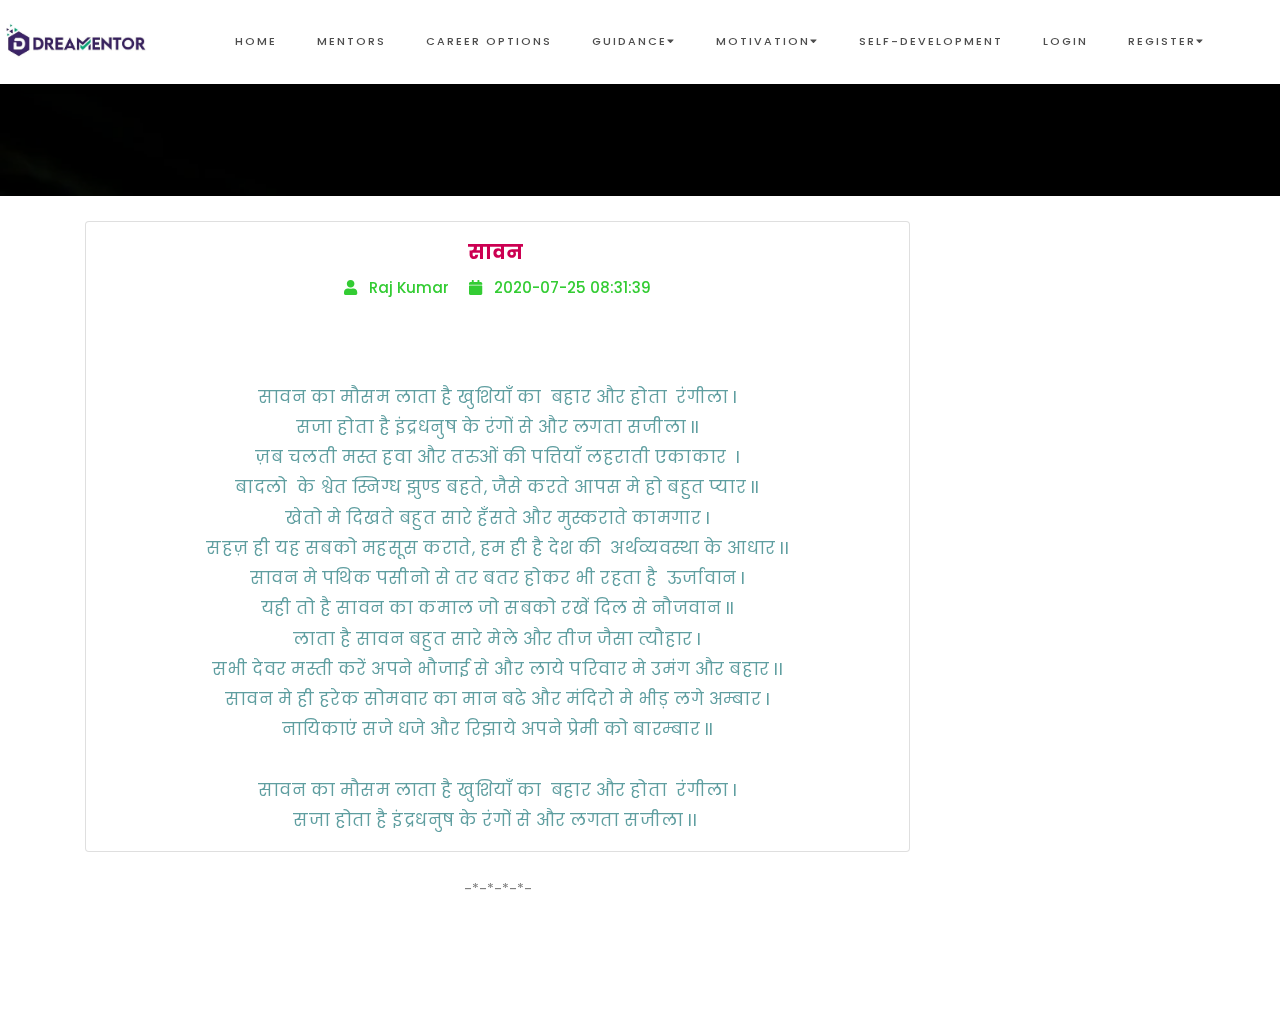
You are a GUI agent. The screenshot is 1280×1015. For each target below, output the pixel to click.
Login (1065, 41)
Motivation (763, 41)
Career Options (489, 41)
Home (256, 41)
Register (1162, 41)
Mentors (351, 41)
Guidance (629, 41)
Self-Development (931, 41)
